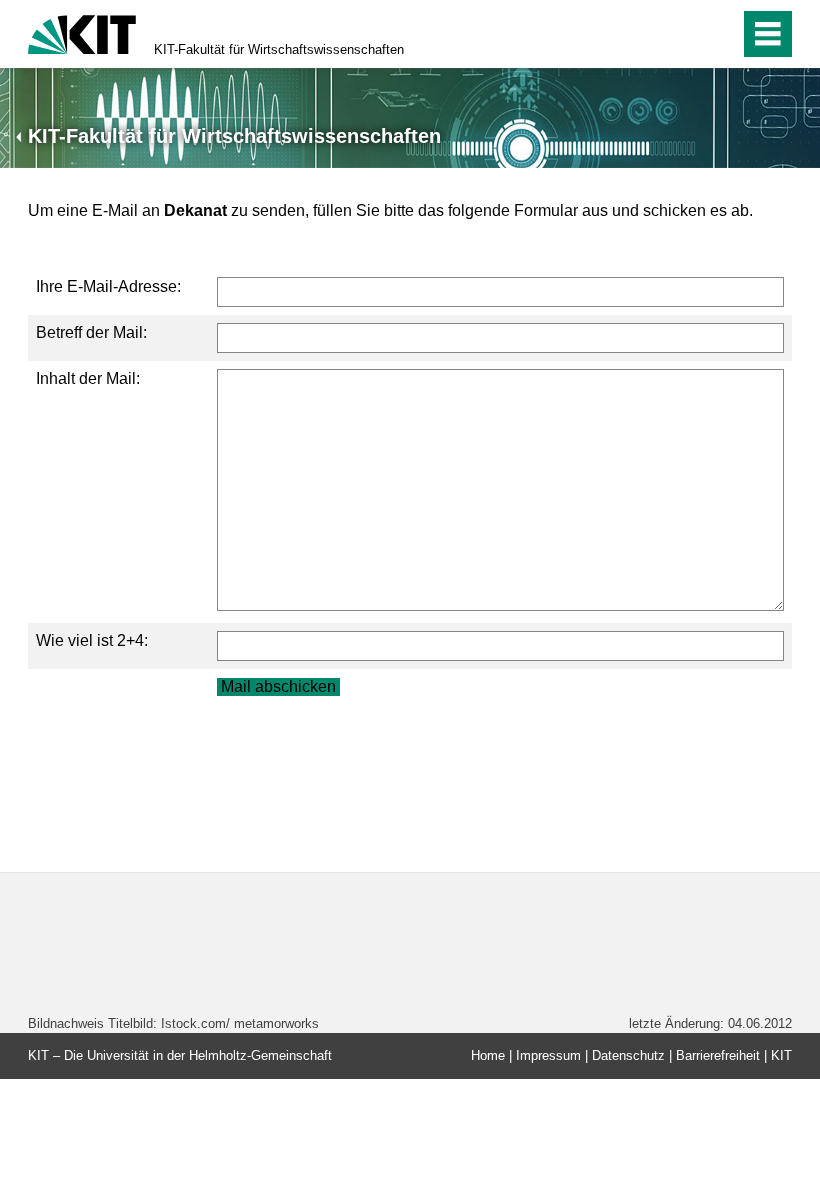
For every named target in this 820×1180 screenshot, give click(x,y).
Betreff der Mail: (91, 332)
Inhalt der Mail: (88, 378)
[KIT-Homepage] (82, 32)
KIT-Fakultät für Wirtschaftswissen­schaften (279, 49)
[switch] (681, 34)
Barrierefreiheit (718, 1055)
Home (488, 1055)
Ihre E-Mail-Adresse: (108, 286)
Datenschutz (628, 1055)
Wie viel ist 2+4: (92, 640)
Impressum (548, 1055)
